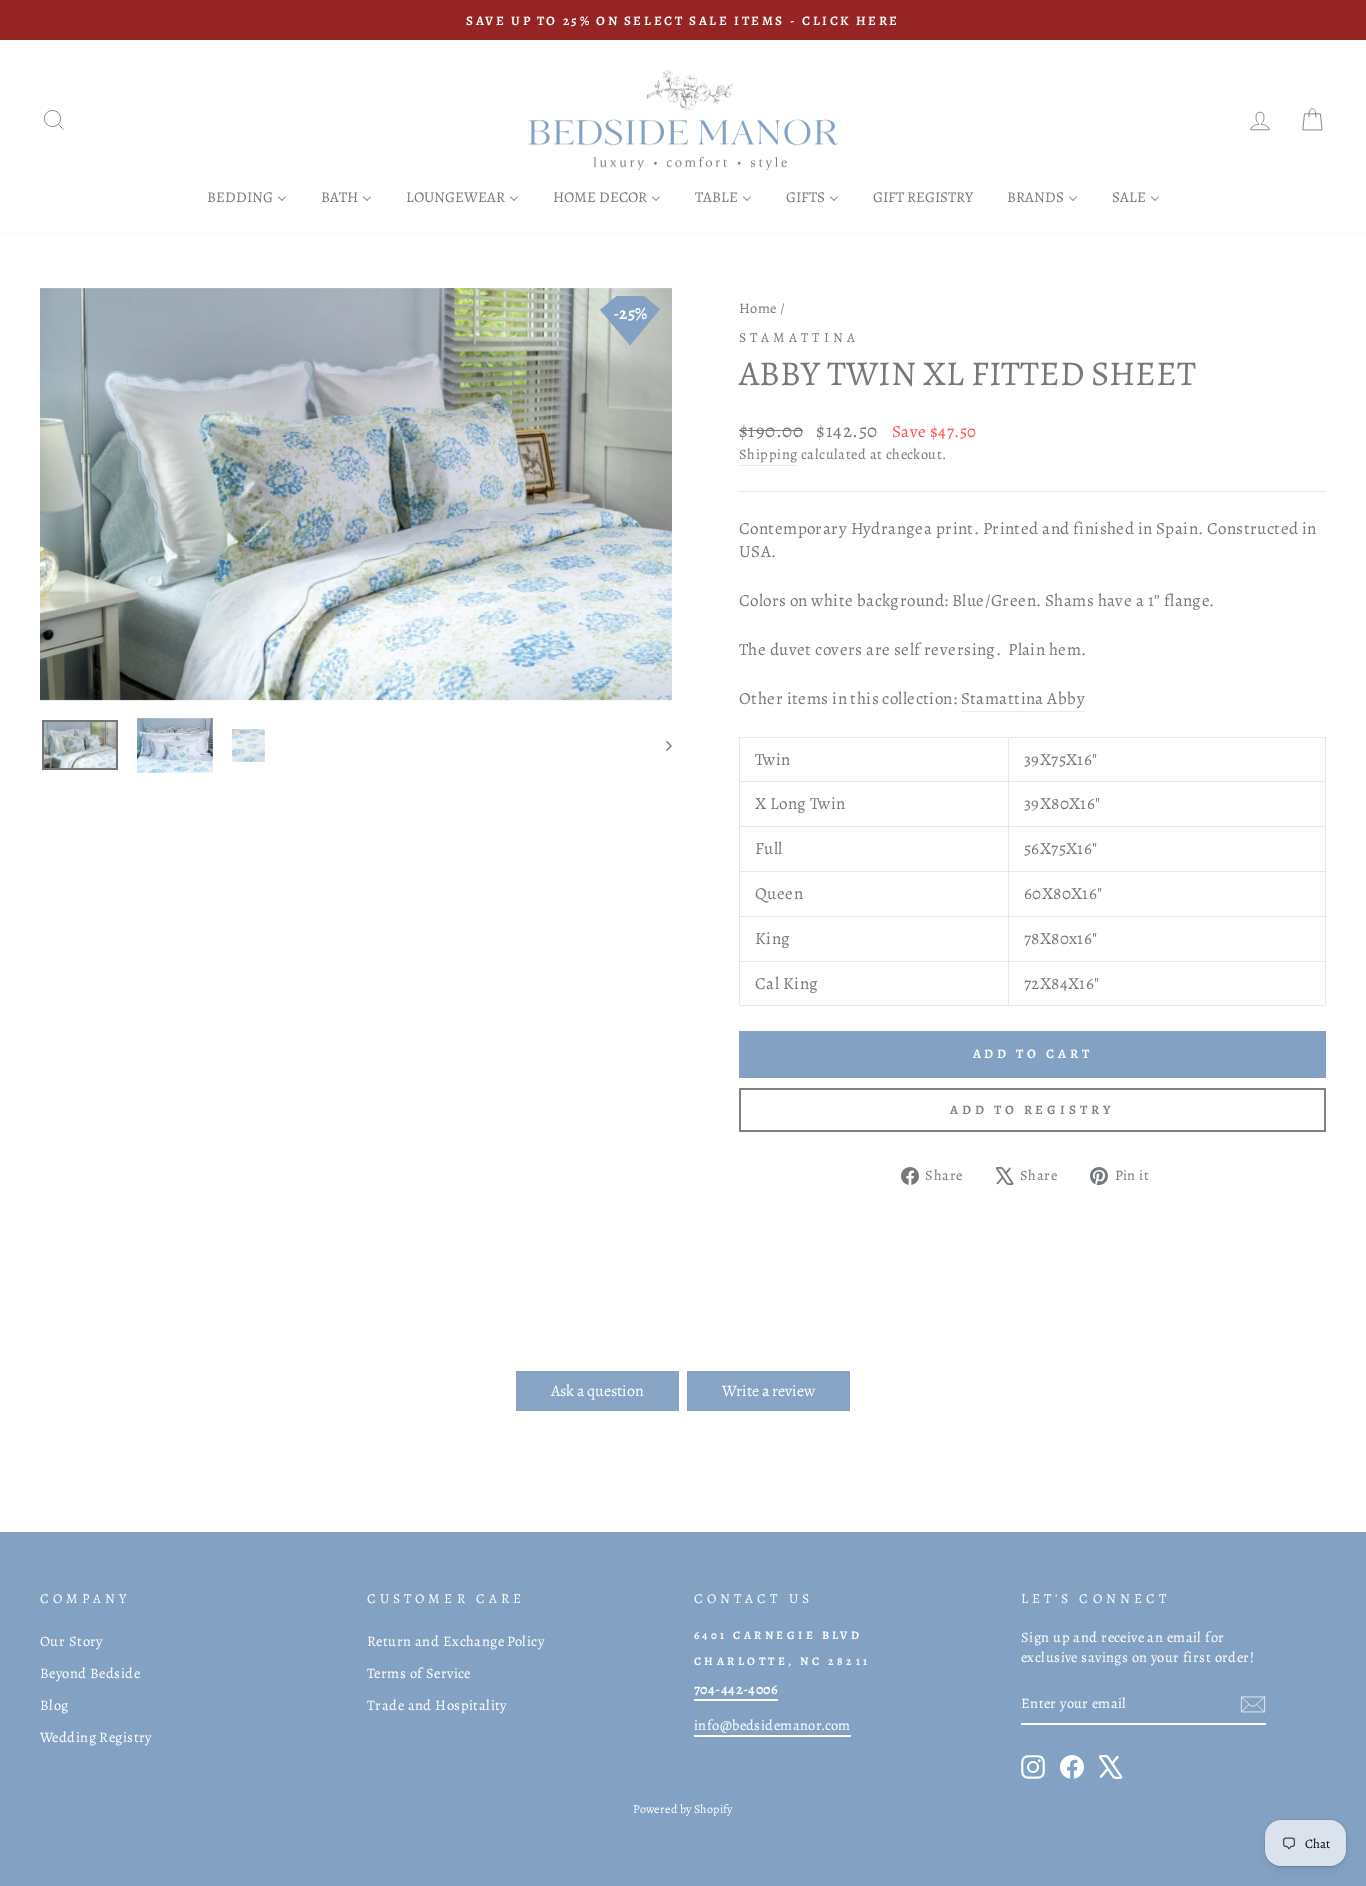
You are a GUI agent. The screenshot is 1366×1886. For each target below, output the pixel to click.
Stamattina (799, 337)
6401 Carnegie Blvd (778, 1635)
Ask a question (597, 1391)
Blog (54, 1705)
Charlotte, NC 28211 (782, 1661)
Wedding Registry (96, 1737)
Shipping (768, 454)
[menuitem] (247, 196)
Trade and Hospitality (437, 1705)
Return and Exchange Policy (455, 1641)
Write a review (768, 1391)
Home (758, 308)
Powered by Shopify (683, 1809)
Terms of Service (419, 1673)
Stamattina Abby (1023, 698)
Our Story (71, 1641)
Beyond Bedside (90, 1673)
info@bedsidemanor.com (772, 1725)
